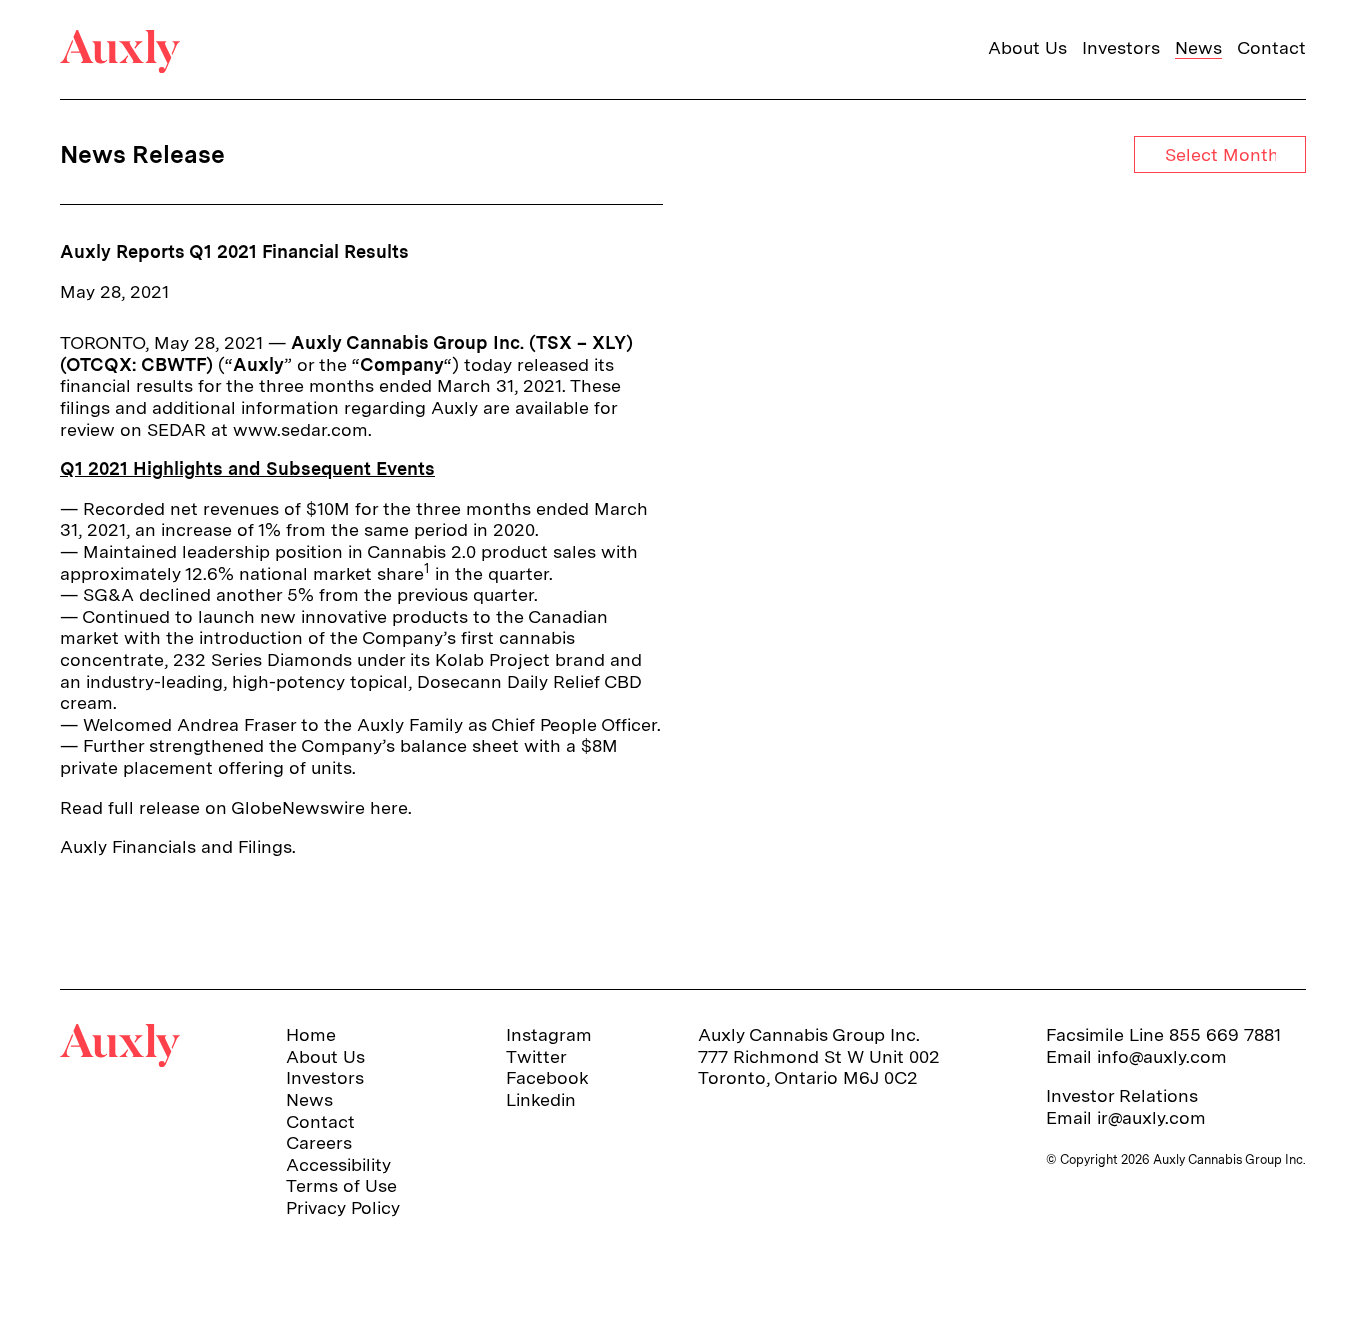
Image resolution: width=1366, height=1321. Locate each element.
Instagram (549, 1034)
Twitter (536, 1056)
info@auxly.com (1162, 1056)
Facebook (547, 1077)
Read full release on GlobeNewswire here (234, 807)
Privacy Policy (343, 1207)
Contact (1271, 47)
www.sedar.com (300, 429)
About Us (1027, 47)
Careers (319, 1142)
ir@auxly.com (1151, 1117)
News (1198, 47)
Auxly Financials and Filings (176, 846)
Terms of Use (341, 1185)
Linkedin (541, 1099)
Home (311, 1034)
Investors (1121, 47)
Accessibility (338, 1164)
